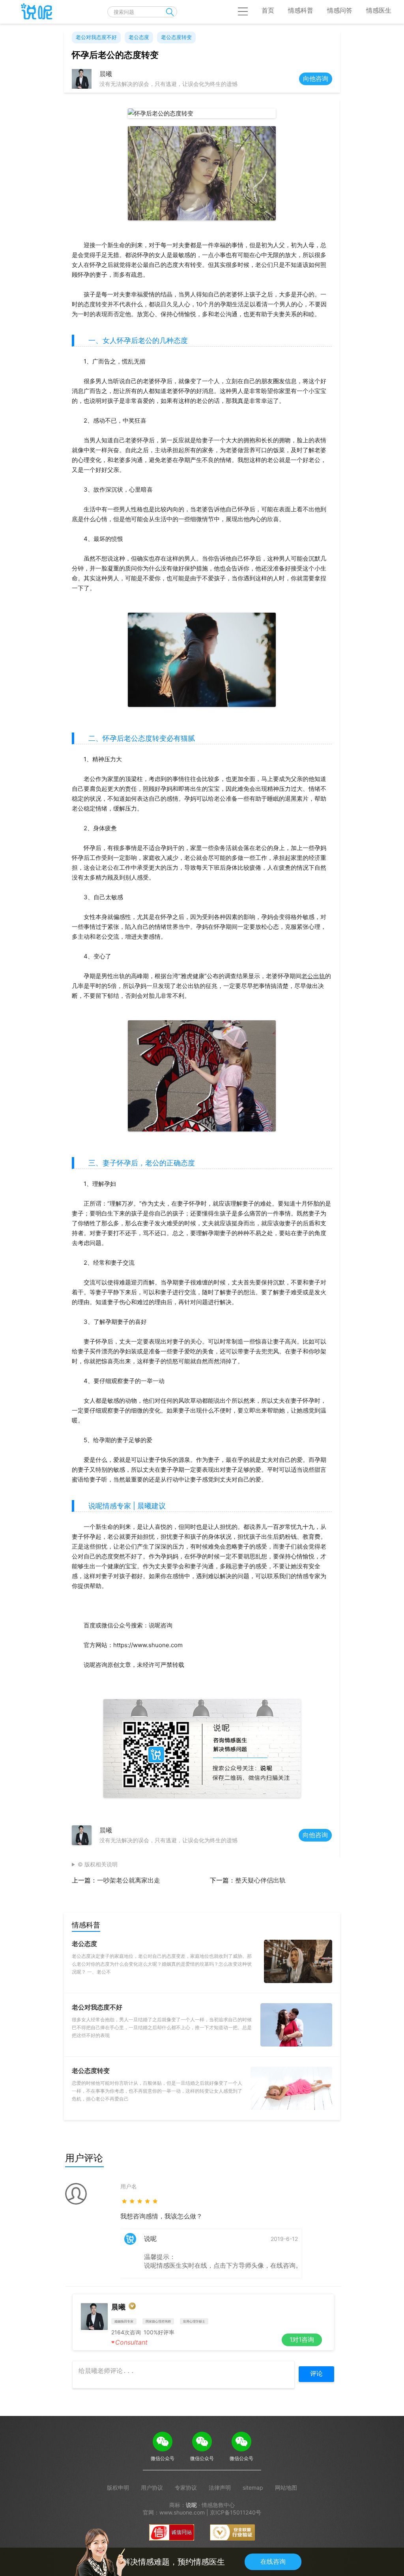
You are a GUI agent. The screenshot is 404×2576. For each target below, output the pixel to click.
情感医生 (379, 10)
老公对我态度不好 (96, 37)
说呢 (191, 2505)
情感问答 (340, 10)
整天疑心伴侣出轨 (260, 1880)
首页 (268, 10)
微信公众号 (163, 2458)
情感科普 (301, 10)
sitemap (253, 2487)
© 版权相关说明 (98, 1864)
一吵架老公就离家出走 (129, 1880)
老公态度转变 (176, 37)
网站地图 (286, 2487)
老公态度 (139, 37)
